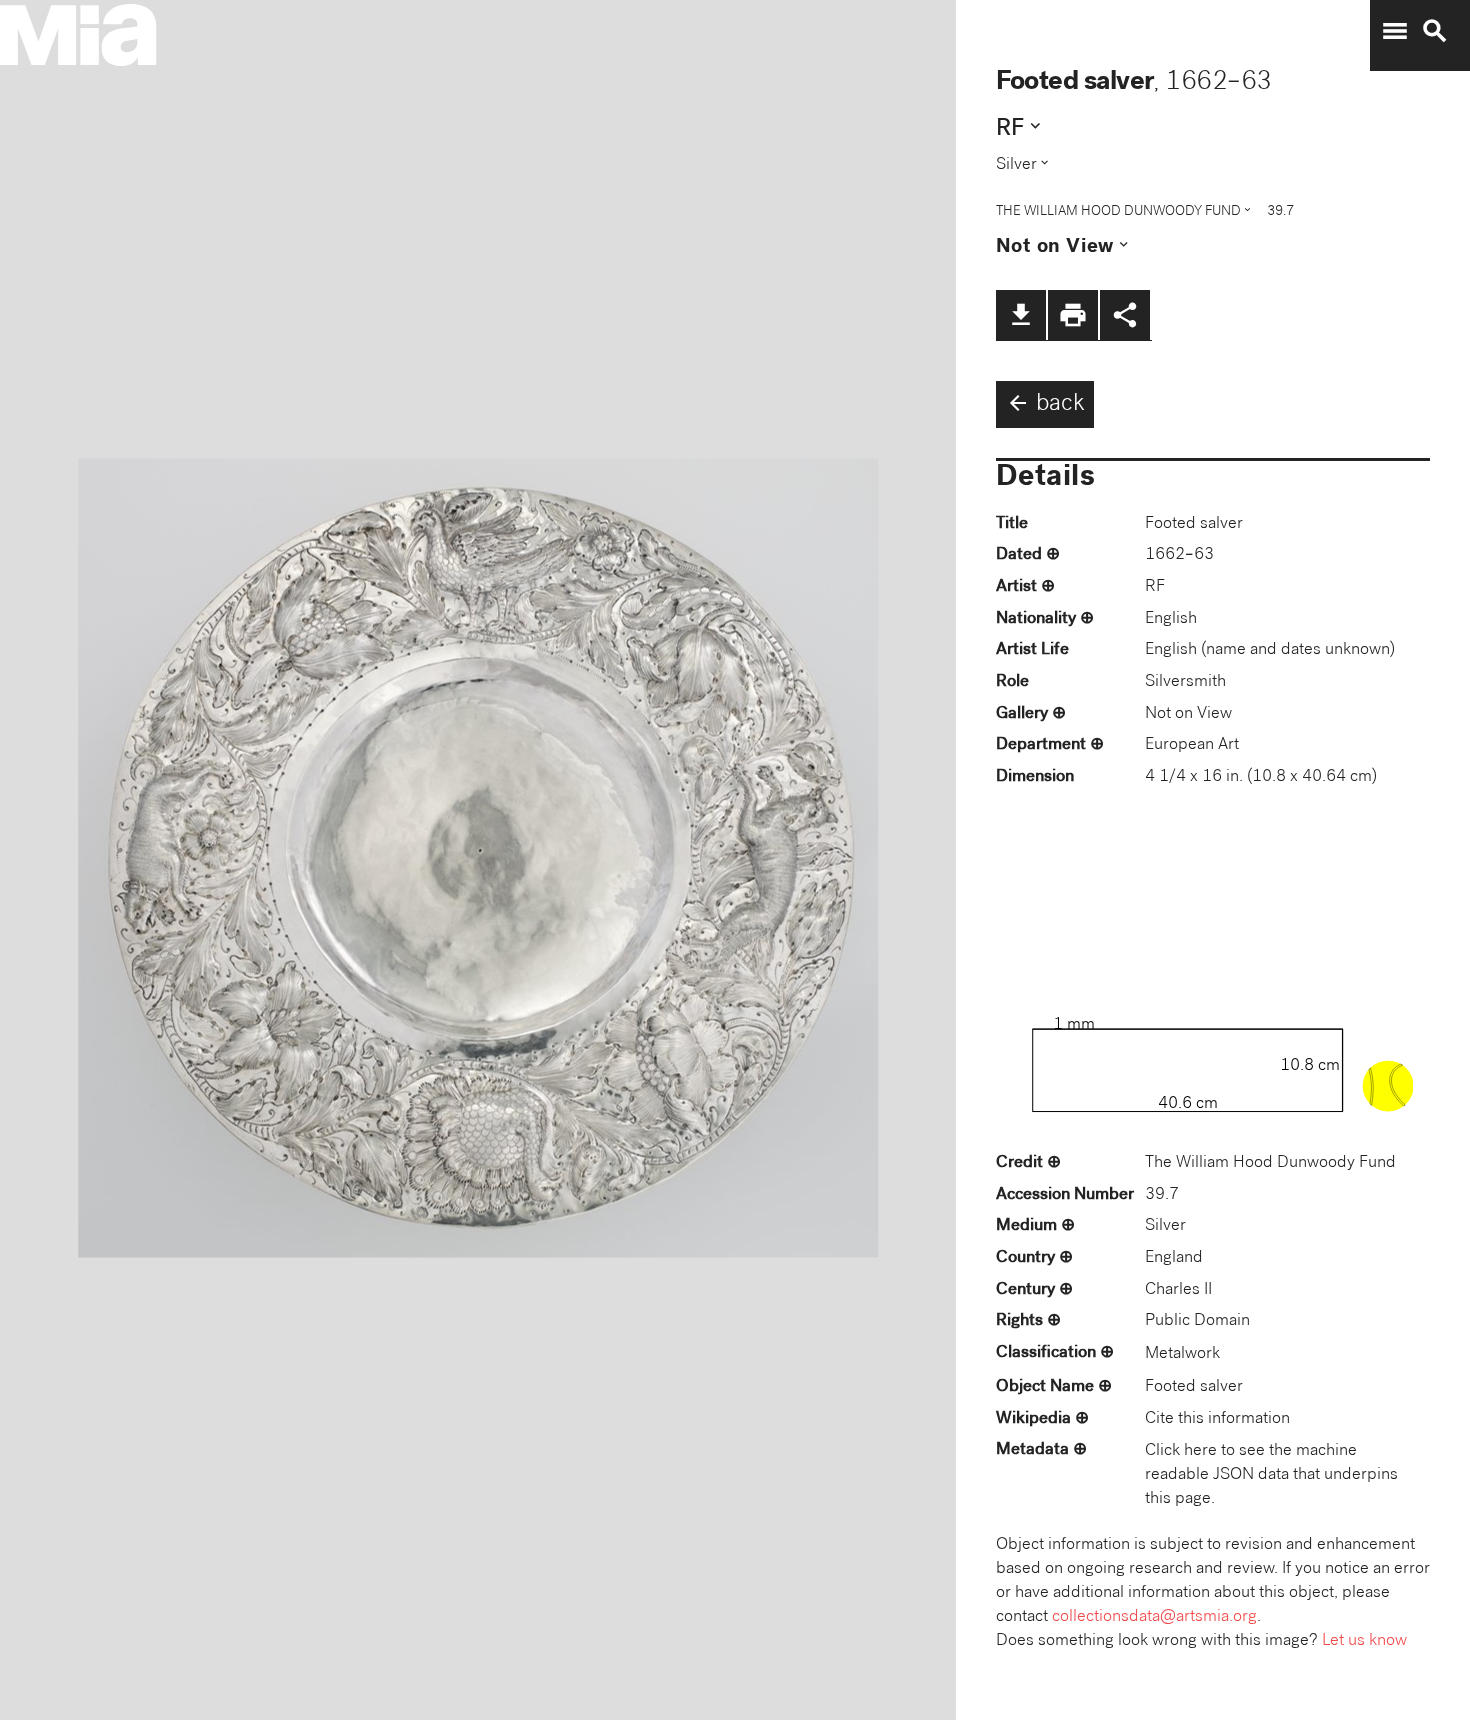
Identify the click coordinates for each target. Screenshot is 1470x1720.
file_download (1021, 315)
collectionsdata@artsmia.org (1154, 1617)
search (1435, 31)
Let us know (1364, 1641)
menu (1395, 31)
